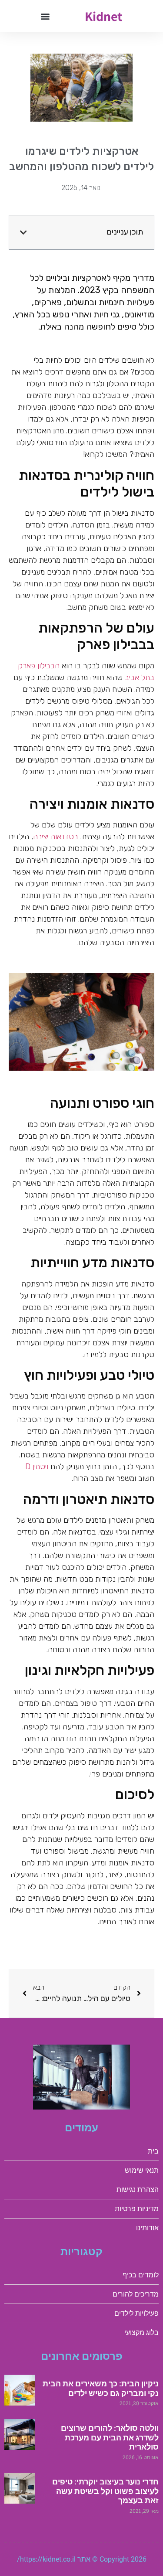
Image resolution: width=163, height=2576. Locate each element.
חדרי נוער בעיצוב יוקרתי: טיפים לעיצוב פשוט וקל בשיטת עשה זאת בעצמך (105, 2491)
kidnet (103, 16)
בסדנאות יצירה (56, 837)
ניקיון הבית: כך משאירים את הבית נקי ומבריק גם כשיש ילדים (101, 2388)
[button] (45, 16)
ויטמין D (37, 1467)
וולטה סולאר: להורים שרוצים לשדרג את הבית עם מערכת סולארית (110, 2437)
